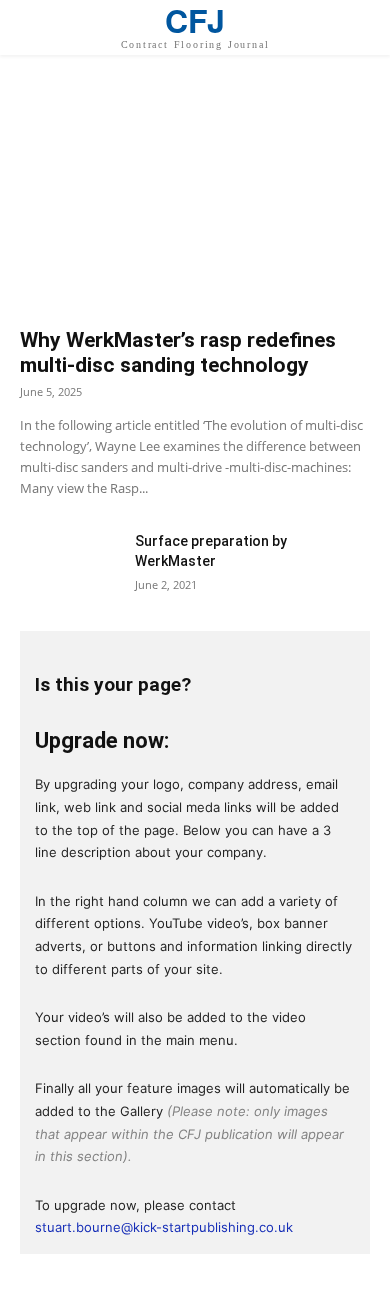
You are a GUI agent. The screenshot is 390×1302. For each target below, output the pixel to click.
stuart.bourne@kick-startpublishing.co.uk (164, 1227)
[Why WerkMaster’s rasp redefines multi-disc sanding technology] (195, 201)
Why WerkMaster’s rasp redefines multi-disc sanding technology (178, 352)
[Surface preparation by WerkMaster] (70, 565)
